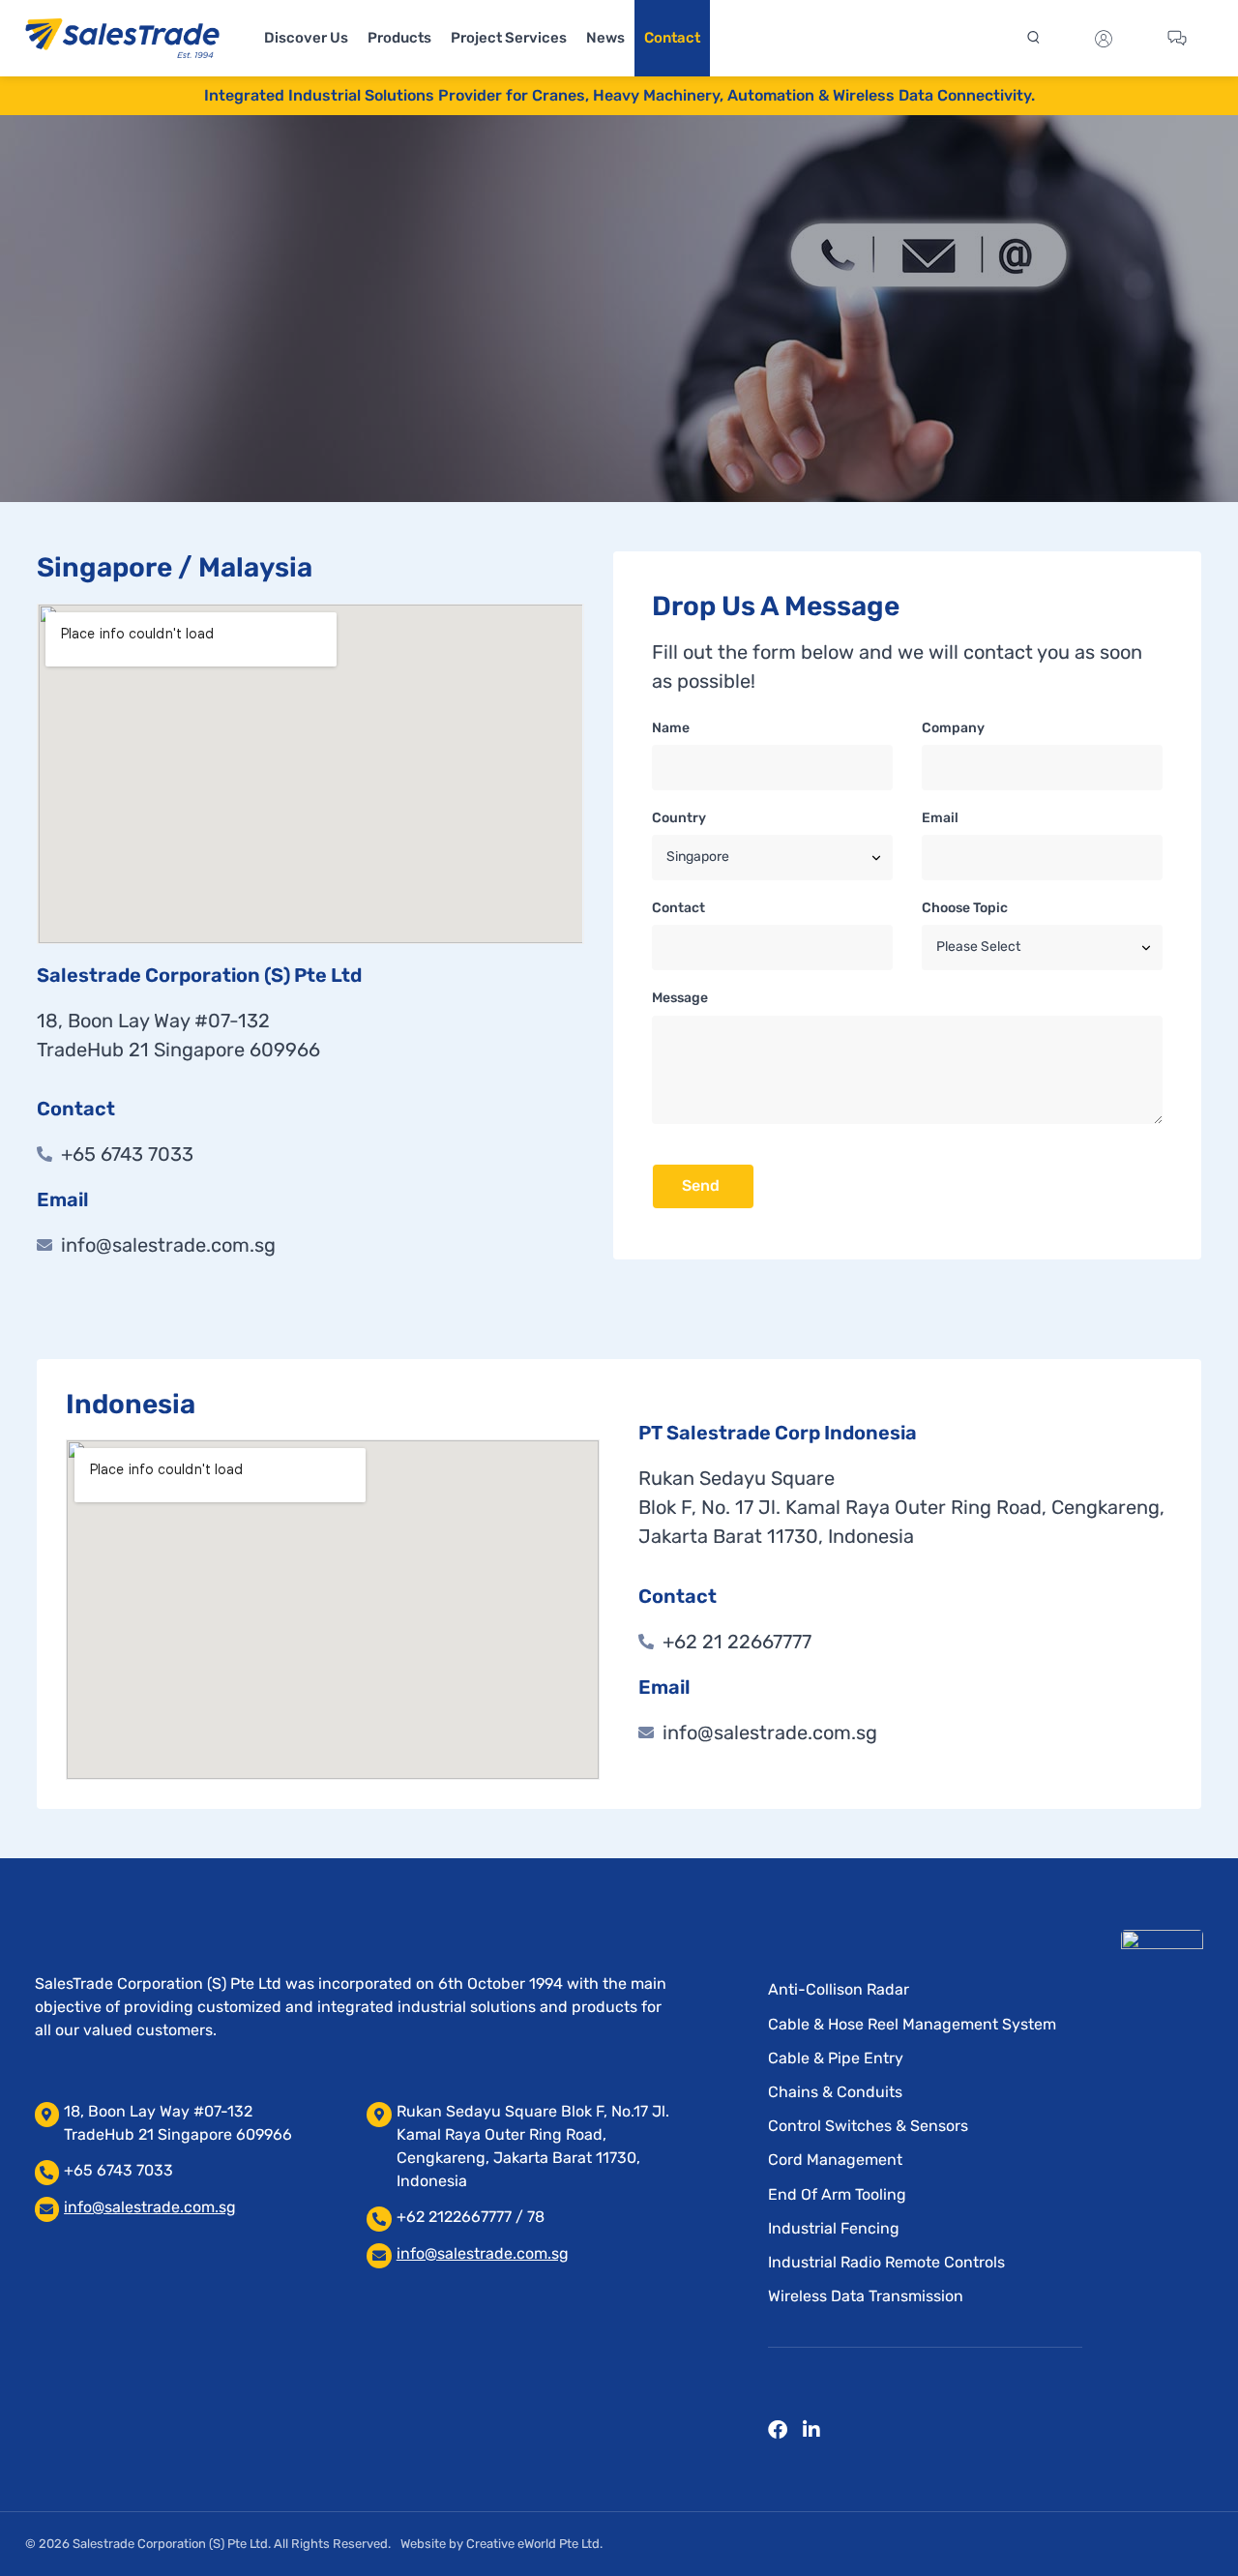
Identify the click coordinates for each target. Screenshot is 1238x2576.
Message (680, 998)
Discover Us (306, 38)
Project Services (509, 38)
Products (399, 38)
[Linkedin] (811, 2430)
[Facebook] (778, 2430)
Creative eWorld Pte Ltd (533, 2544)
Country (679, 818)
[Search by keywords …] (1031, 39)
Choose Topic (965, 908)
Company (953, 728)
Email (940, 818)
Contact (672, 38)
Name (671, 728)
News (605, 38)
